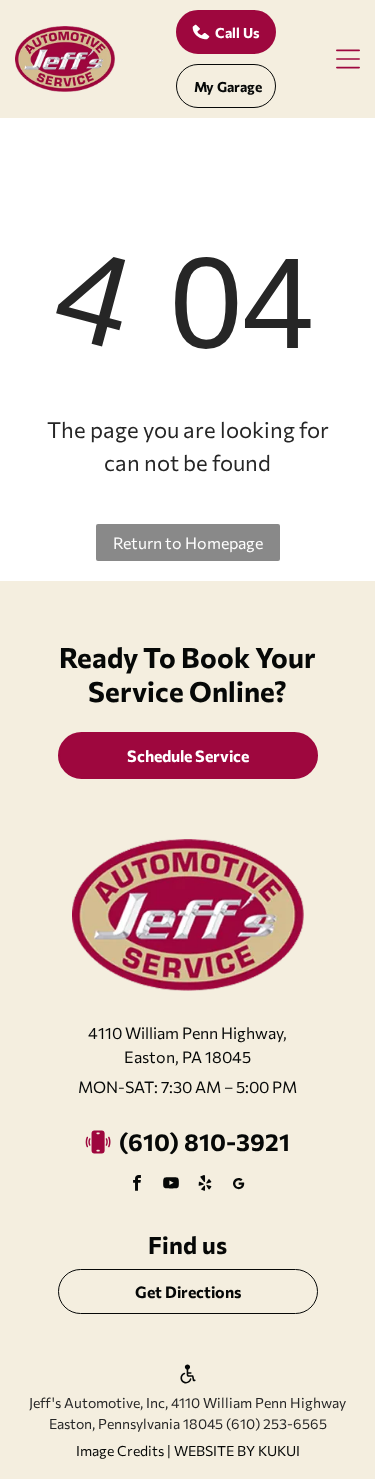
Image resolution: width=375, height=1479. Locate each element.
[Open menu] (348, 59)
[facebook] (137, 1185)
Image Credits (120, 1450)
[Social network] (239, 1185)
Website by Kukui (237, 1450)
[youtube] (171, 1185)
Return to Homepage (188, 542)
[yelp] (205, 1185)
